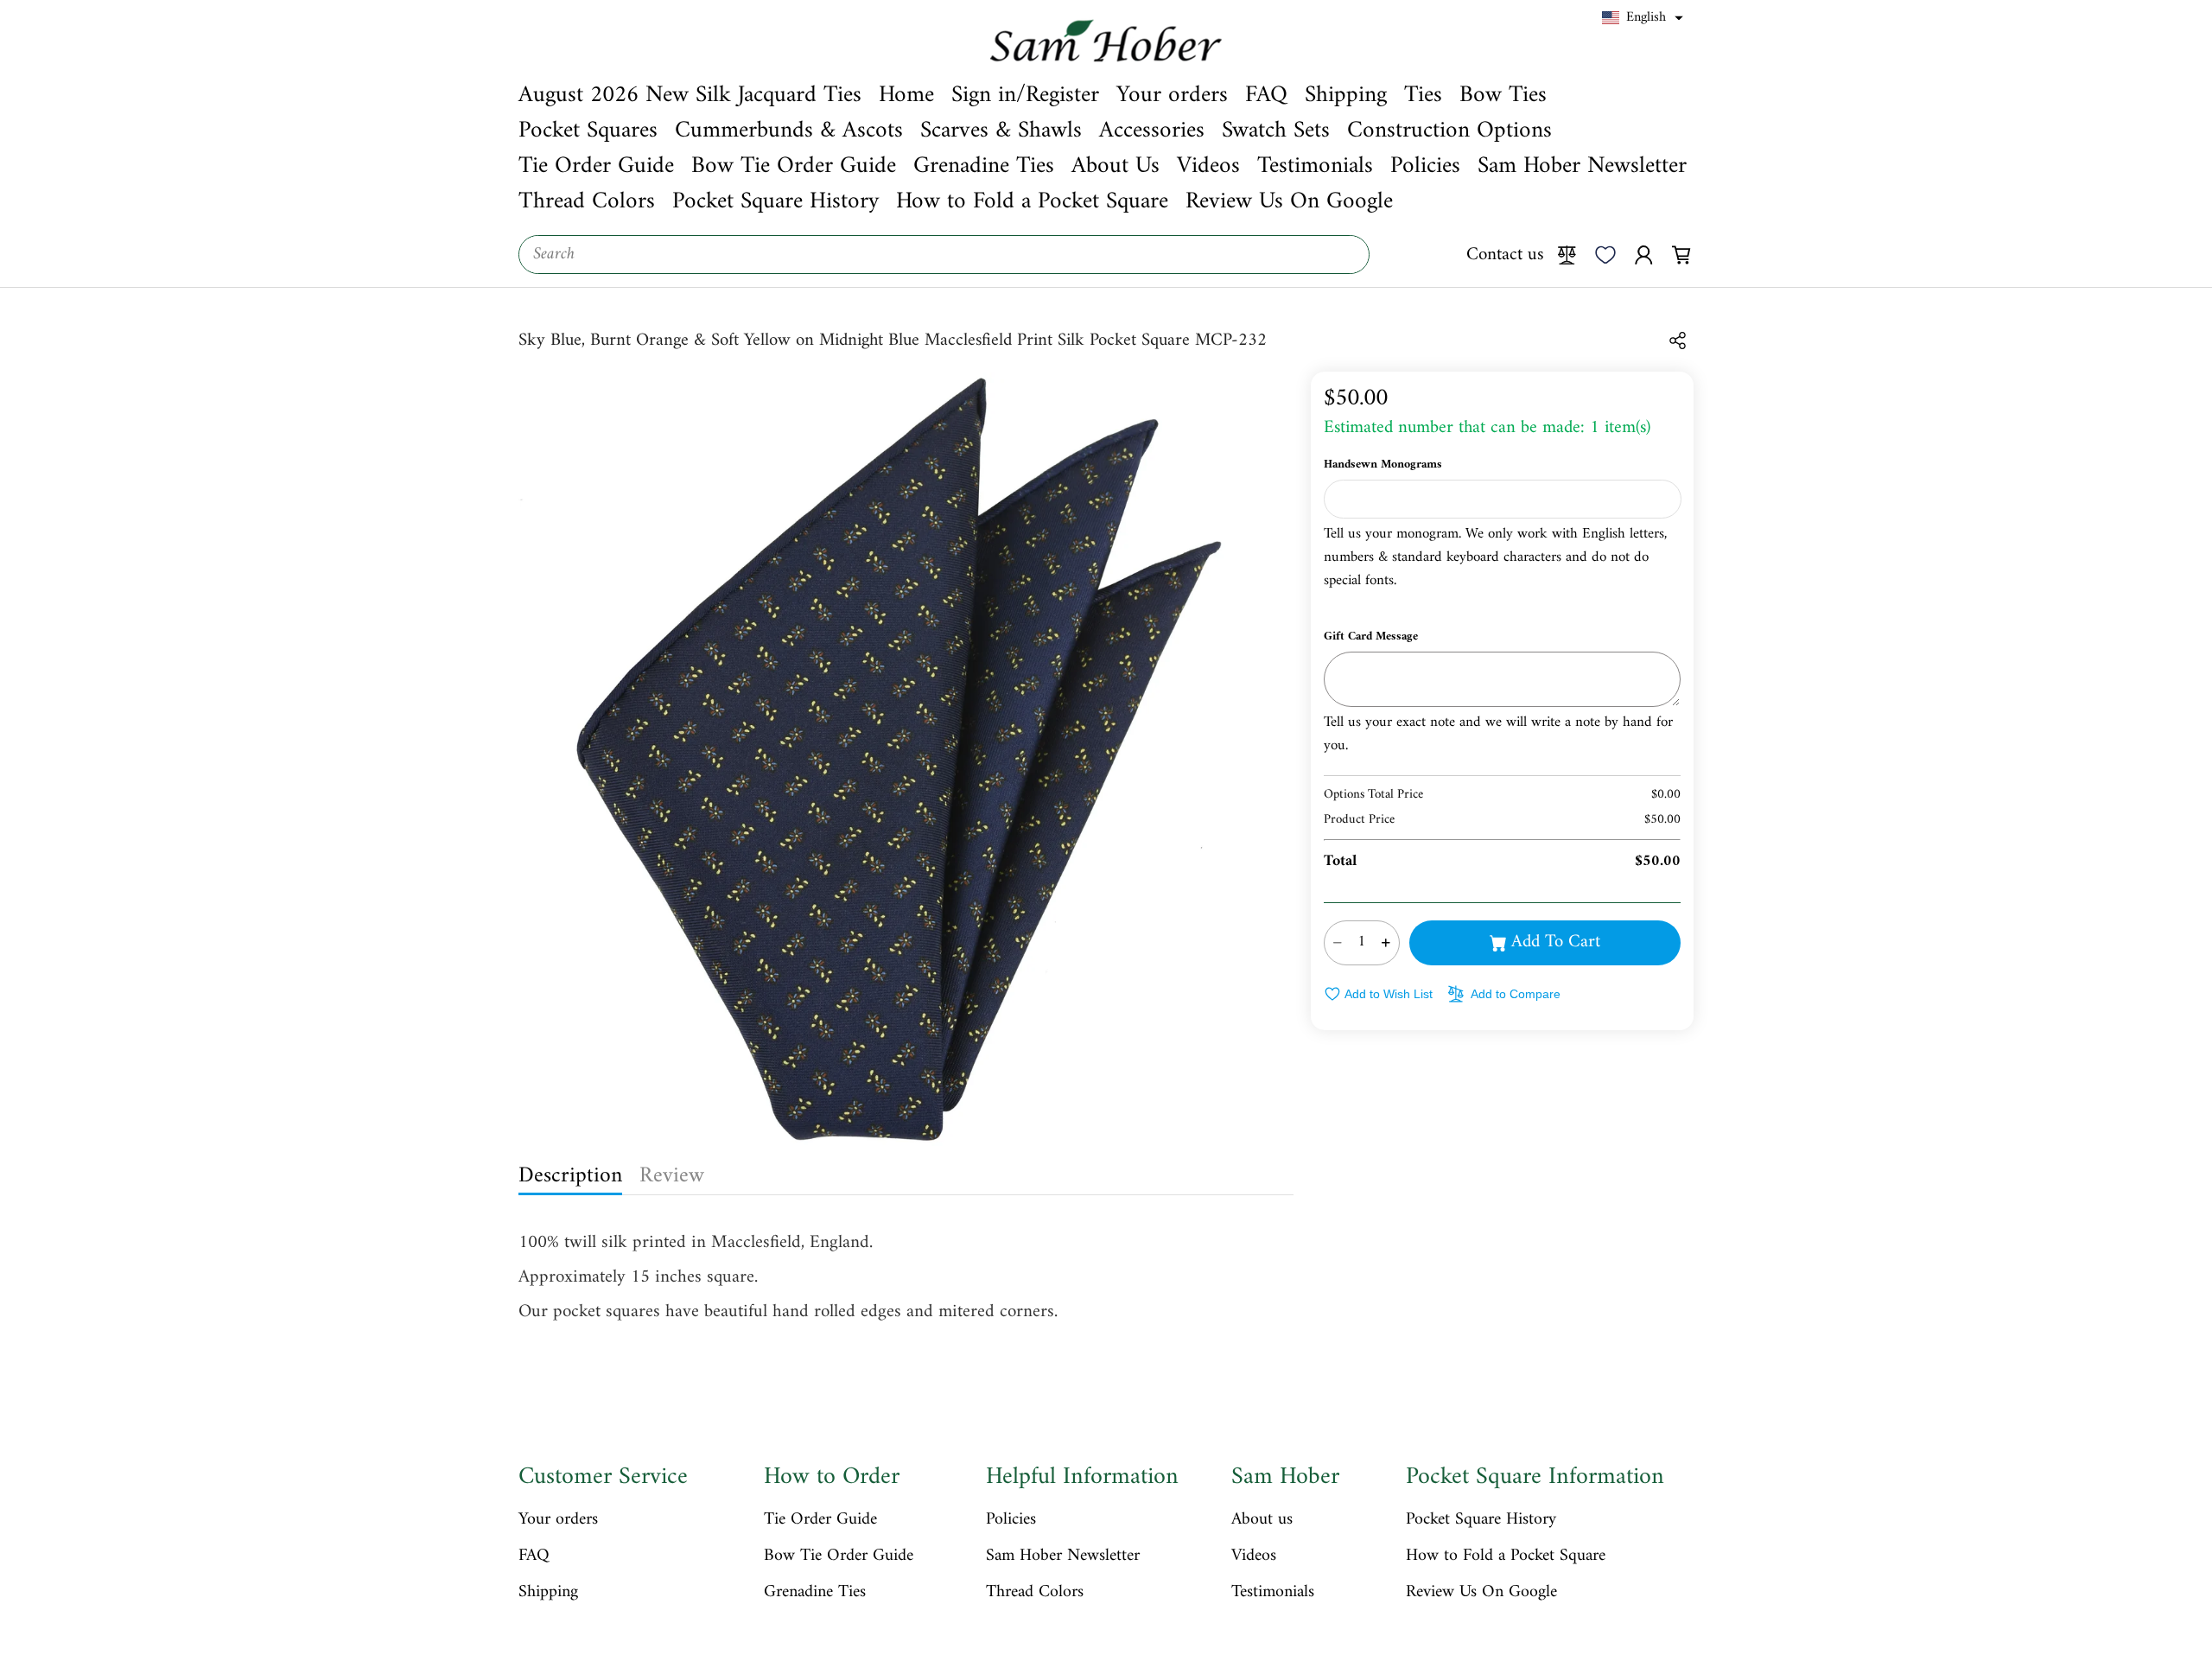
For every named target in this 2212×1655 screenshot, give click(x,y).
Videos (1254, 1556)
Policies (1011, 1520)
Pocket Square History (1481, 1520)
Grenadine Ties (815, 1593)
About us (1262, 1520)
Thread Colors (1035, 1593)
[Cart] (1681, 254)
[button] (1643, 18)
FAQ (534, 1556)
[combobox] (944, 255)
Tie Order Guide (820, 1520)
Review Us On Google (1481, 1593)
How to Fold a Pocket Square (1506, 1556)
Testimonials (1273, 1593)
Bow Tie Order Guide (839, 1556)
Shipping (548, 1593)
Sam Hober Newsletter (1063, 1556)
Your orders (558, 1520)
